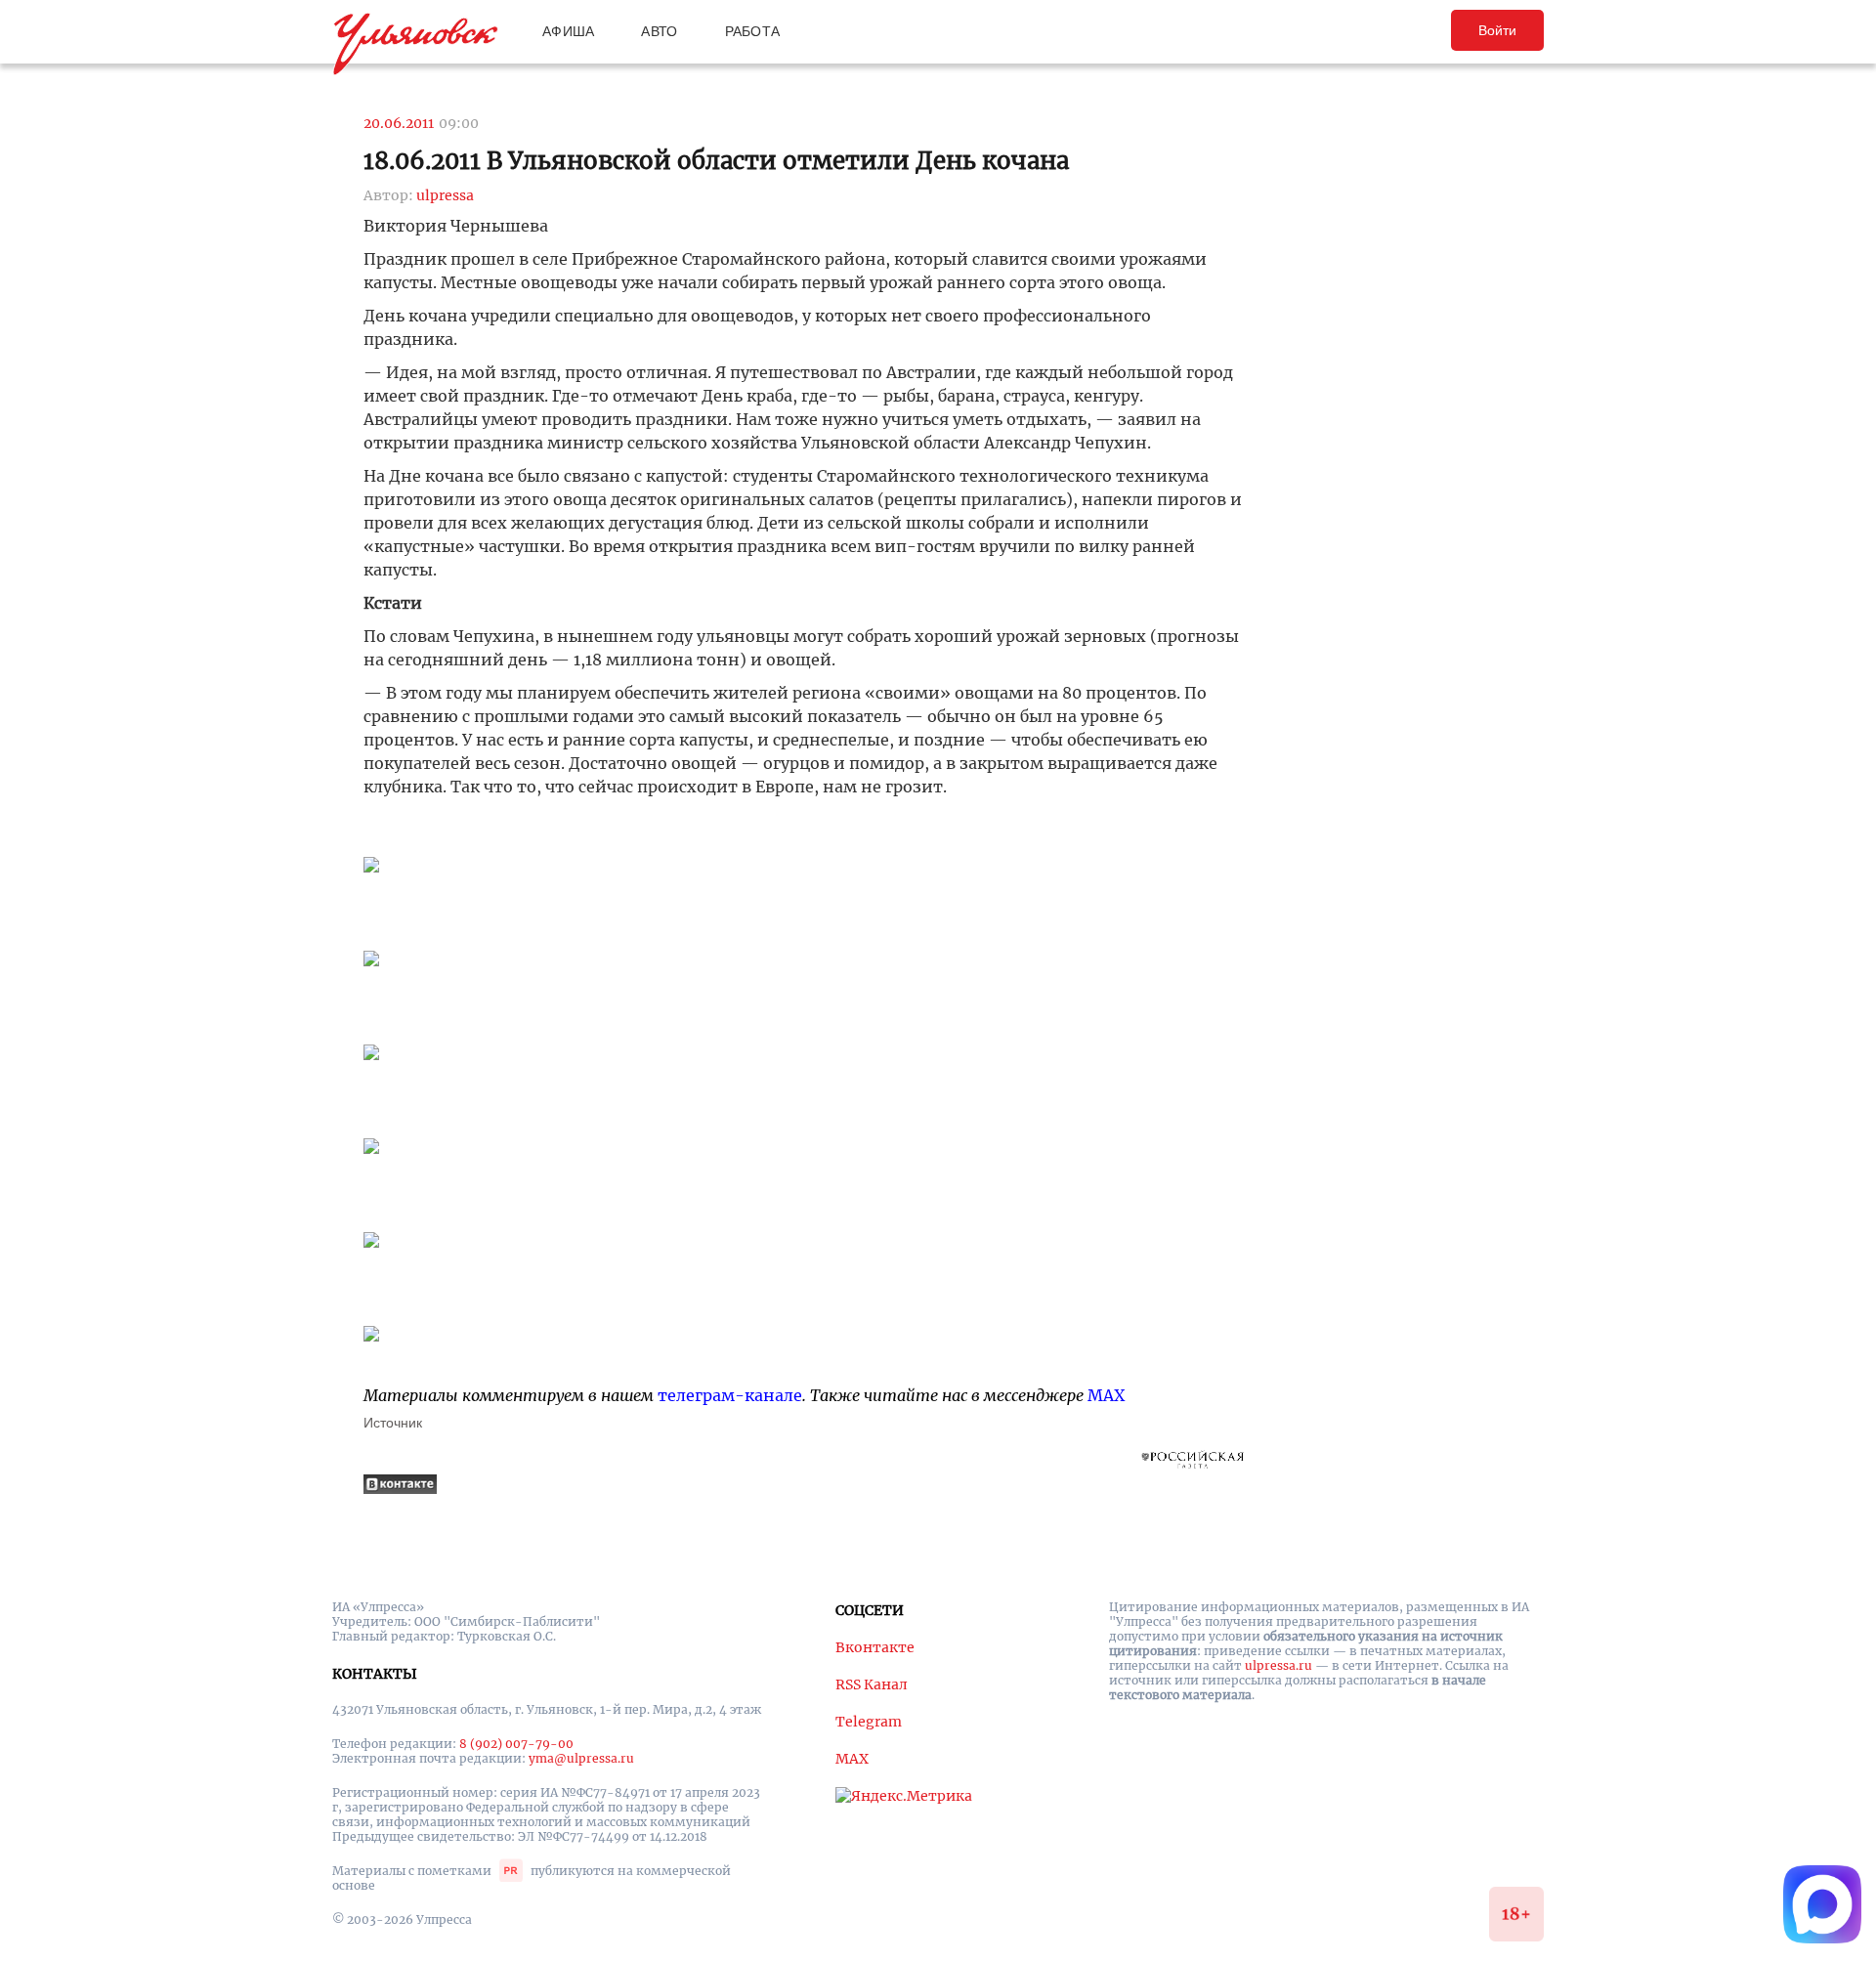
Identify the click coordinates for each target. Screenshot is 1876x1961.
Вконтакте (875, 1647)
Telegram (869, 1722)
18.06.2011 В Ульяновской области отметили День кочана (716, 161)
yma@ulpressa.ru (581, 1758)
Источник (393, 1423)
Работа (753, 31)
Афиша (568, 31)
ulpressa (445, 195)
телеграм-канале (730, 1395)
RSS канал (872, 1684)
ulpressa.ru (1279, 1665)
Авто (659, 31)
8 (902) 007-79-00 (516, 1744)
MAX (1106, 1395)
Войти (1497, 30)
